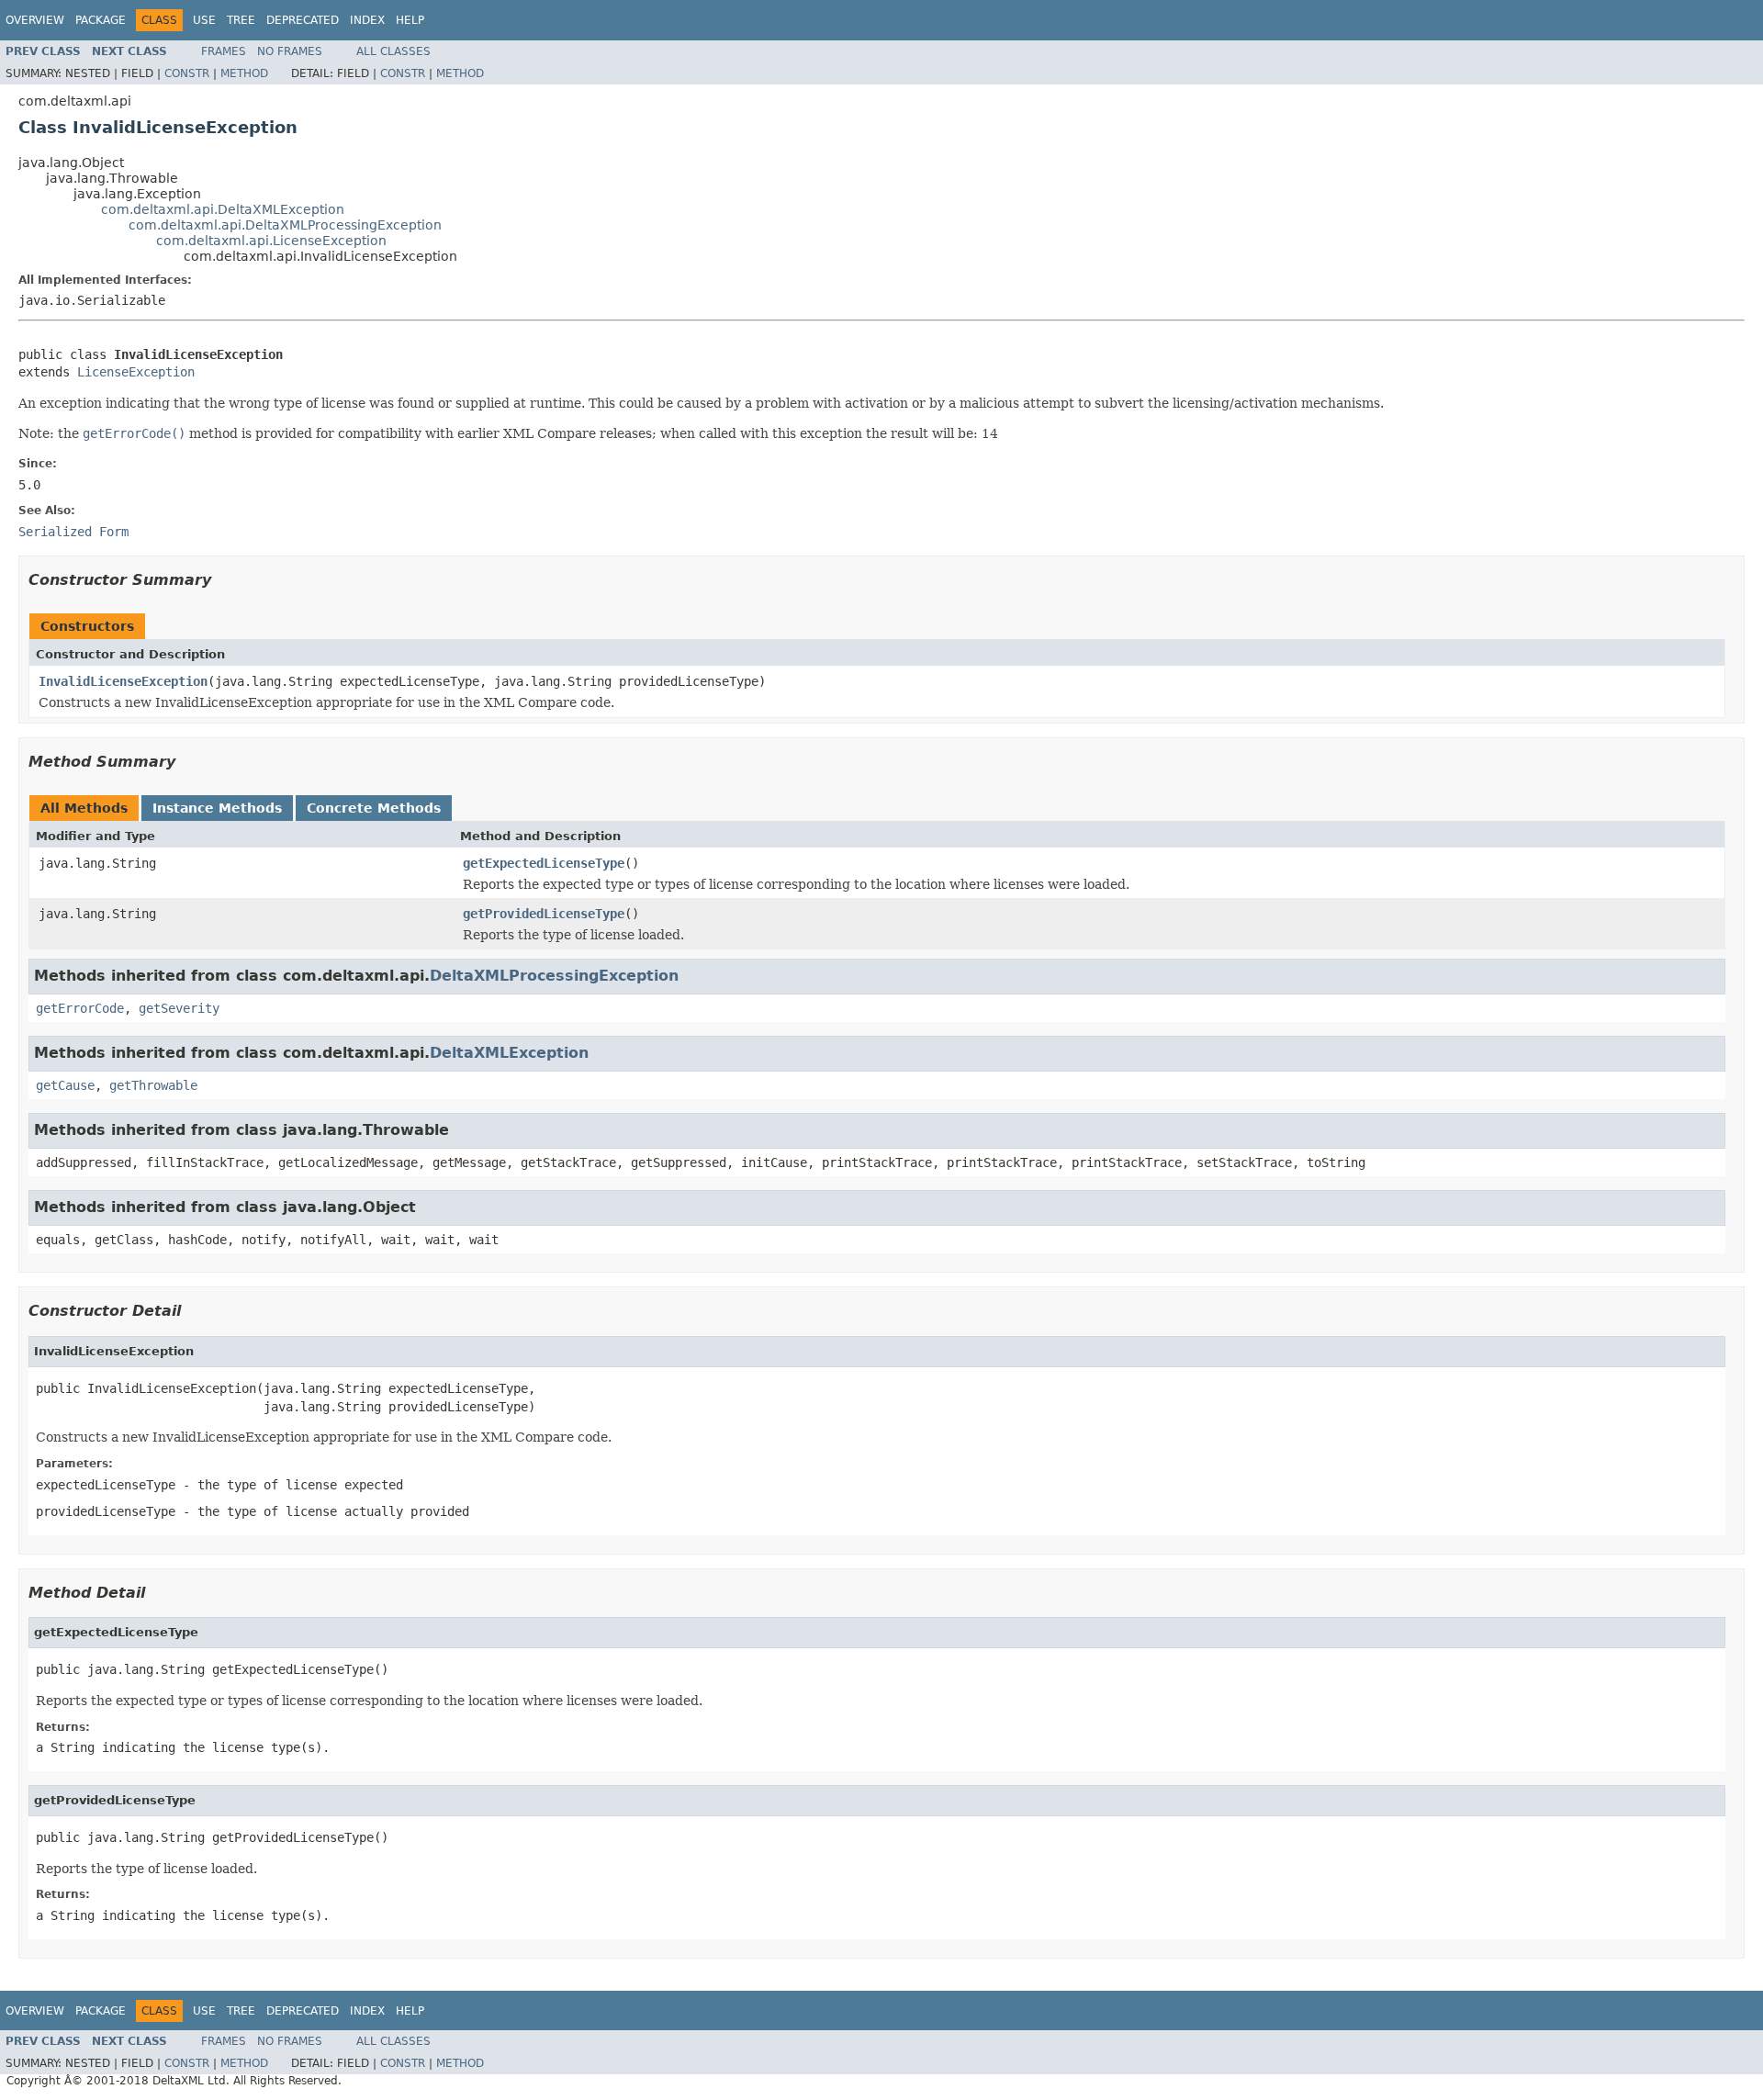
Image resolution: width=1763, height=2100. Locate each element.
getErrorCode (80, 1008)
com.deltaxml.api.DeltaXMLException (223, 209)
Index (367, 20)
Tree (241, 20)
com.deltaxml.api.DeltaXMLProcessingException (285, 225)
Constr (187, 73)
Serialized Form (73, 532)
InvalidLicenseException (123, 681)
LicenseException (136, 372)
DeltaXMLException (509, 1053)
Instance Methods (217, 808)
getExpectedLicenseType (544, 863)
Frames (224, 51)
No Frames (290, 51)
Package (101, 20)
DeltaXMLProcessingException (554, 976)
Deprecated (303, 20)
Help (410, 20)
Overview (35, 20)
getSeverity (179, 1008)
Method (244, 73)
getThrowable (153, 1085)
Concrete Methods (374, 808)
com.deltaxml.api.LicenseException (271, 241)
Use (204, 20)
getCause (65, 1085)
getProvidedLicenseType (544, 914)
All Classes (393, 51)
